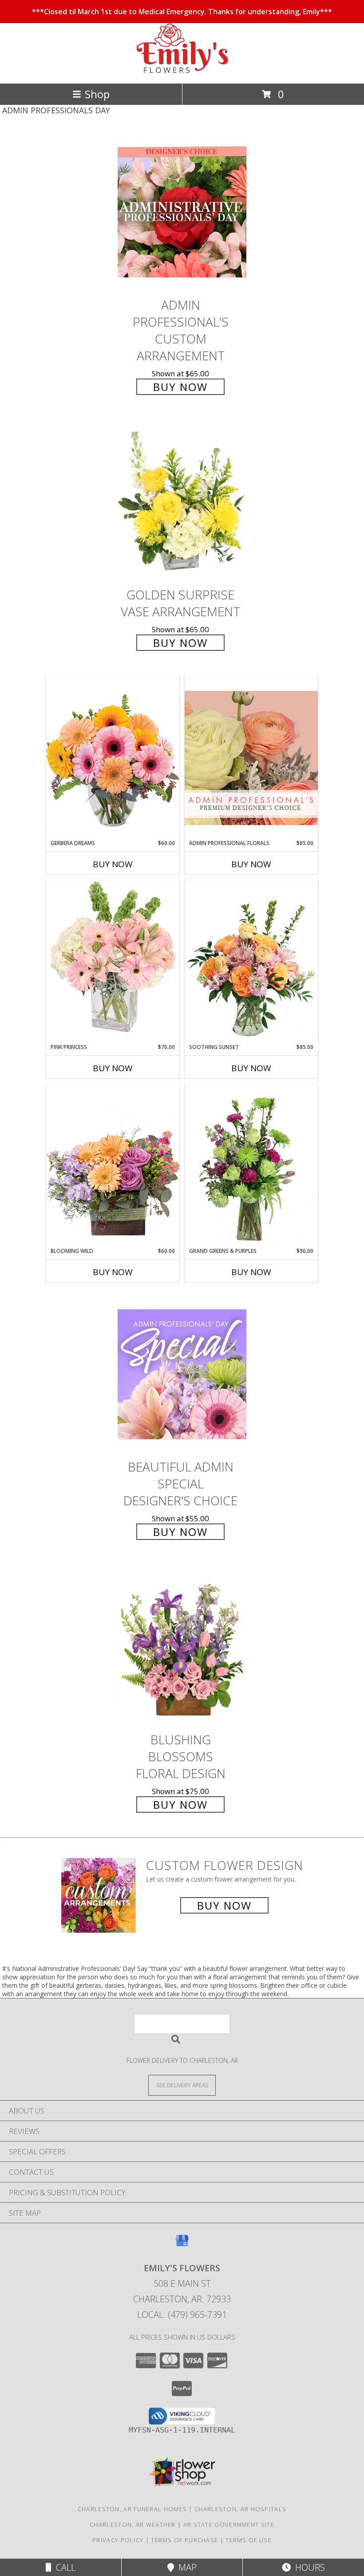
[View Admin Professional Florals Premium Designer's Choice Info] (251, 758)
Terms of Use (249, 2540)
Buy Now (180, 387)
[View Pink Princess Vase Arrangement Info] (113, 962)
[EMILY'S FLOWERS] (182, 70)
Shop (97, 94)
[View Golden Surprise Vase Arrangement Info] (182, 502)
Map (185, 2567)
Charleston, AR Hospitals (240, 2509)
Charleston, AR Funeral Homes (132, 2509)
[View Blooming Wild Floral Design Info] (113, 1166)
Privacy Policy (118, 2540)
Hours (308, 2567)
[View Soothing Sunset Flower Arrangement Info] (251, 962)
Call (63, 2567)
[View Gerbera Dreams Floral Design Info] (113, 758)
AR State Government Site (229, 2524)
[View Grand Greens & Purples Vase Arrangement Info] (251, 1166)
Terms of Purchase (184, 2540)
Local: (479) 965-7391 (182, 2315)
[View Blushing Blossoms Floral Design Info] (182, 1647)
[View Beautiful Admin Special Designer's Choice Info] (182, 1374)
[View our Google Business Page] (182, 2245)
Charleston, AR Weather (133, 2524)
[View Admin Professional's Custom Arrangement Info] (182, 212)
